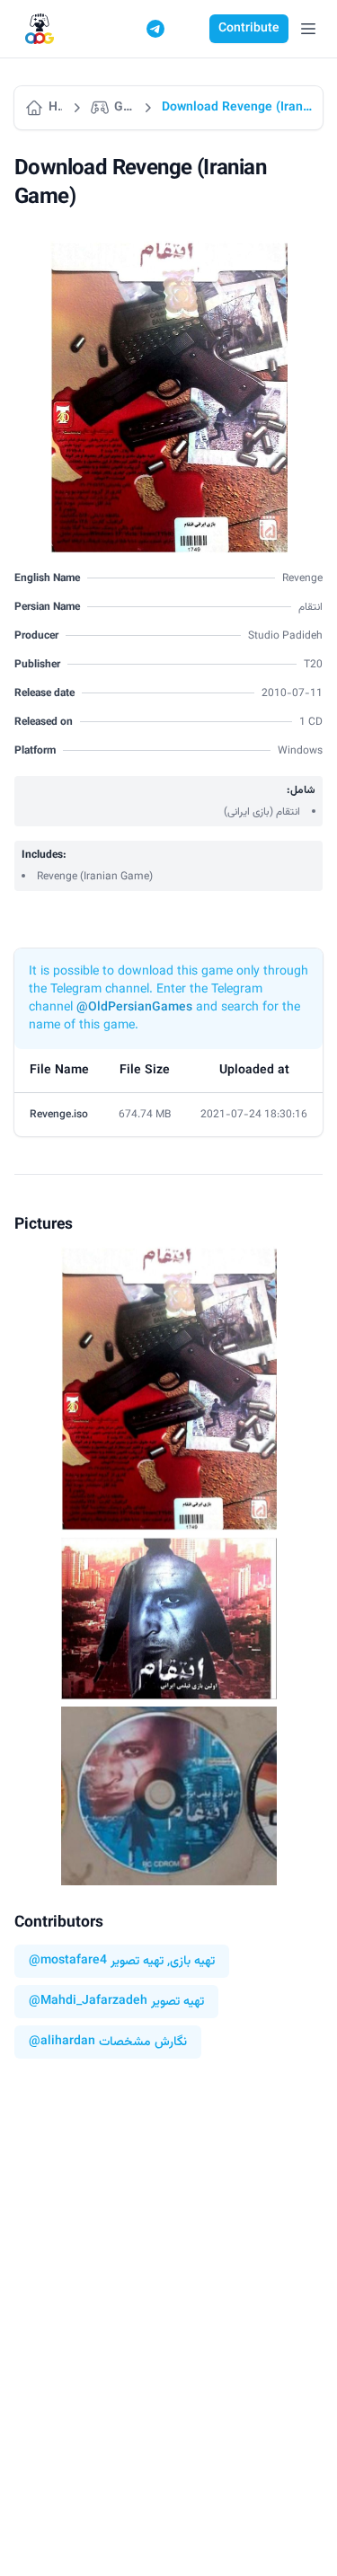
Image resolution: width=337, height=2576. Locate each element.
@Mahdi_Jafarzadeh (88, 2002)
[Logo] (40, 29)
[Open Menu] (308, 29)
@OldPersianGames (134, 1008)
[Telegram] (155, 29)
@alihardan (62, 2042)
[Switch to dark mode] (190, 29)
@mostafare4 (68, 1961)
